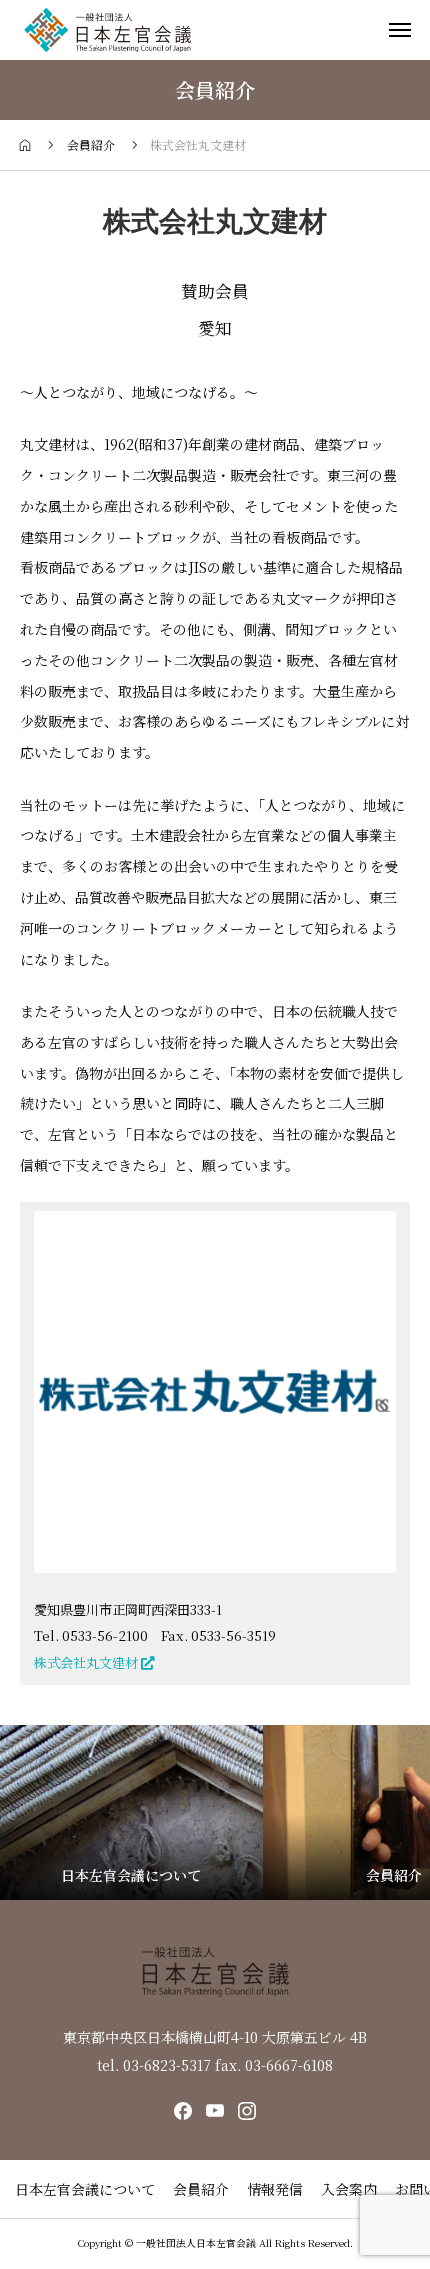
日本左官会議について (85, 2189)
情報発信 (275, 2189)
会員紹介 (201, 2189)
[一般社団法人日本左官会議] (107, 30)
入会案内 (349, 2189)
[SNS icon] (183, 2111)
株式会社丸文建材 (87, 1662)
